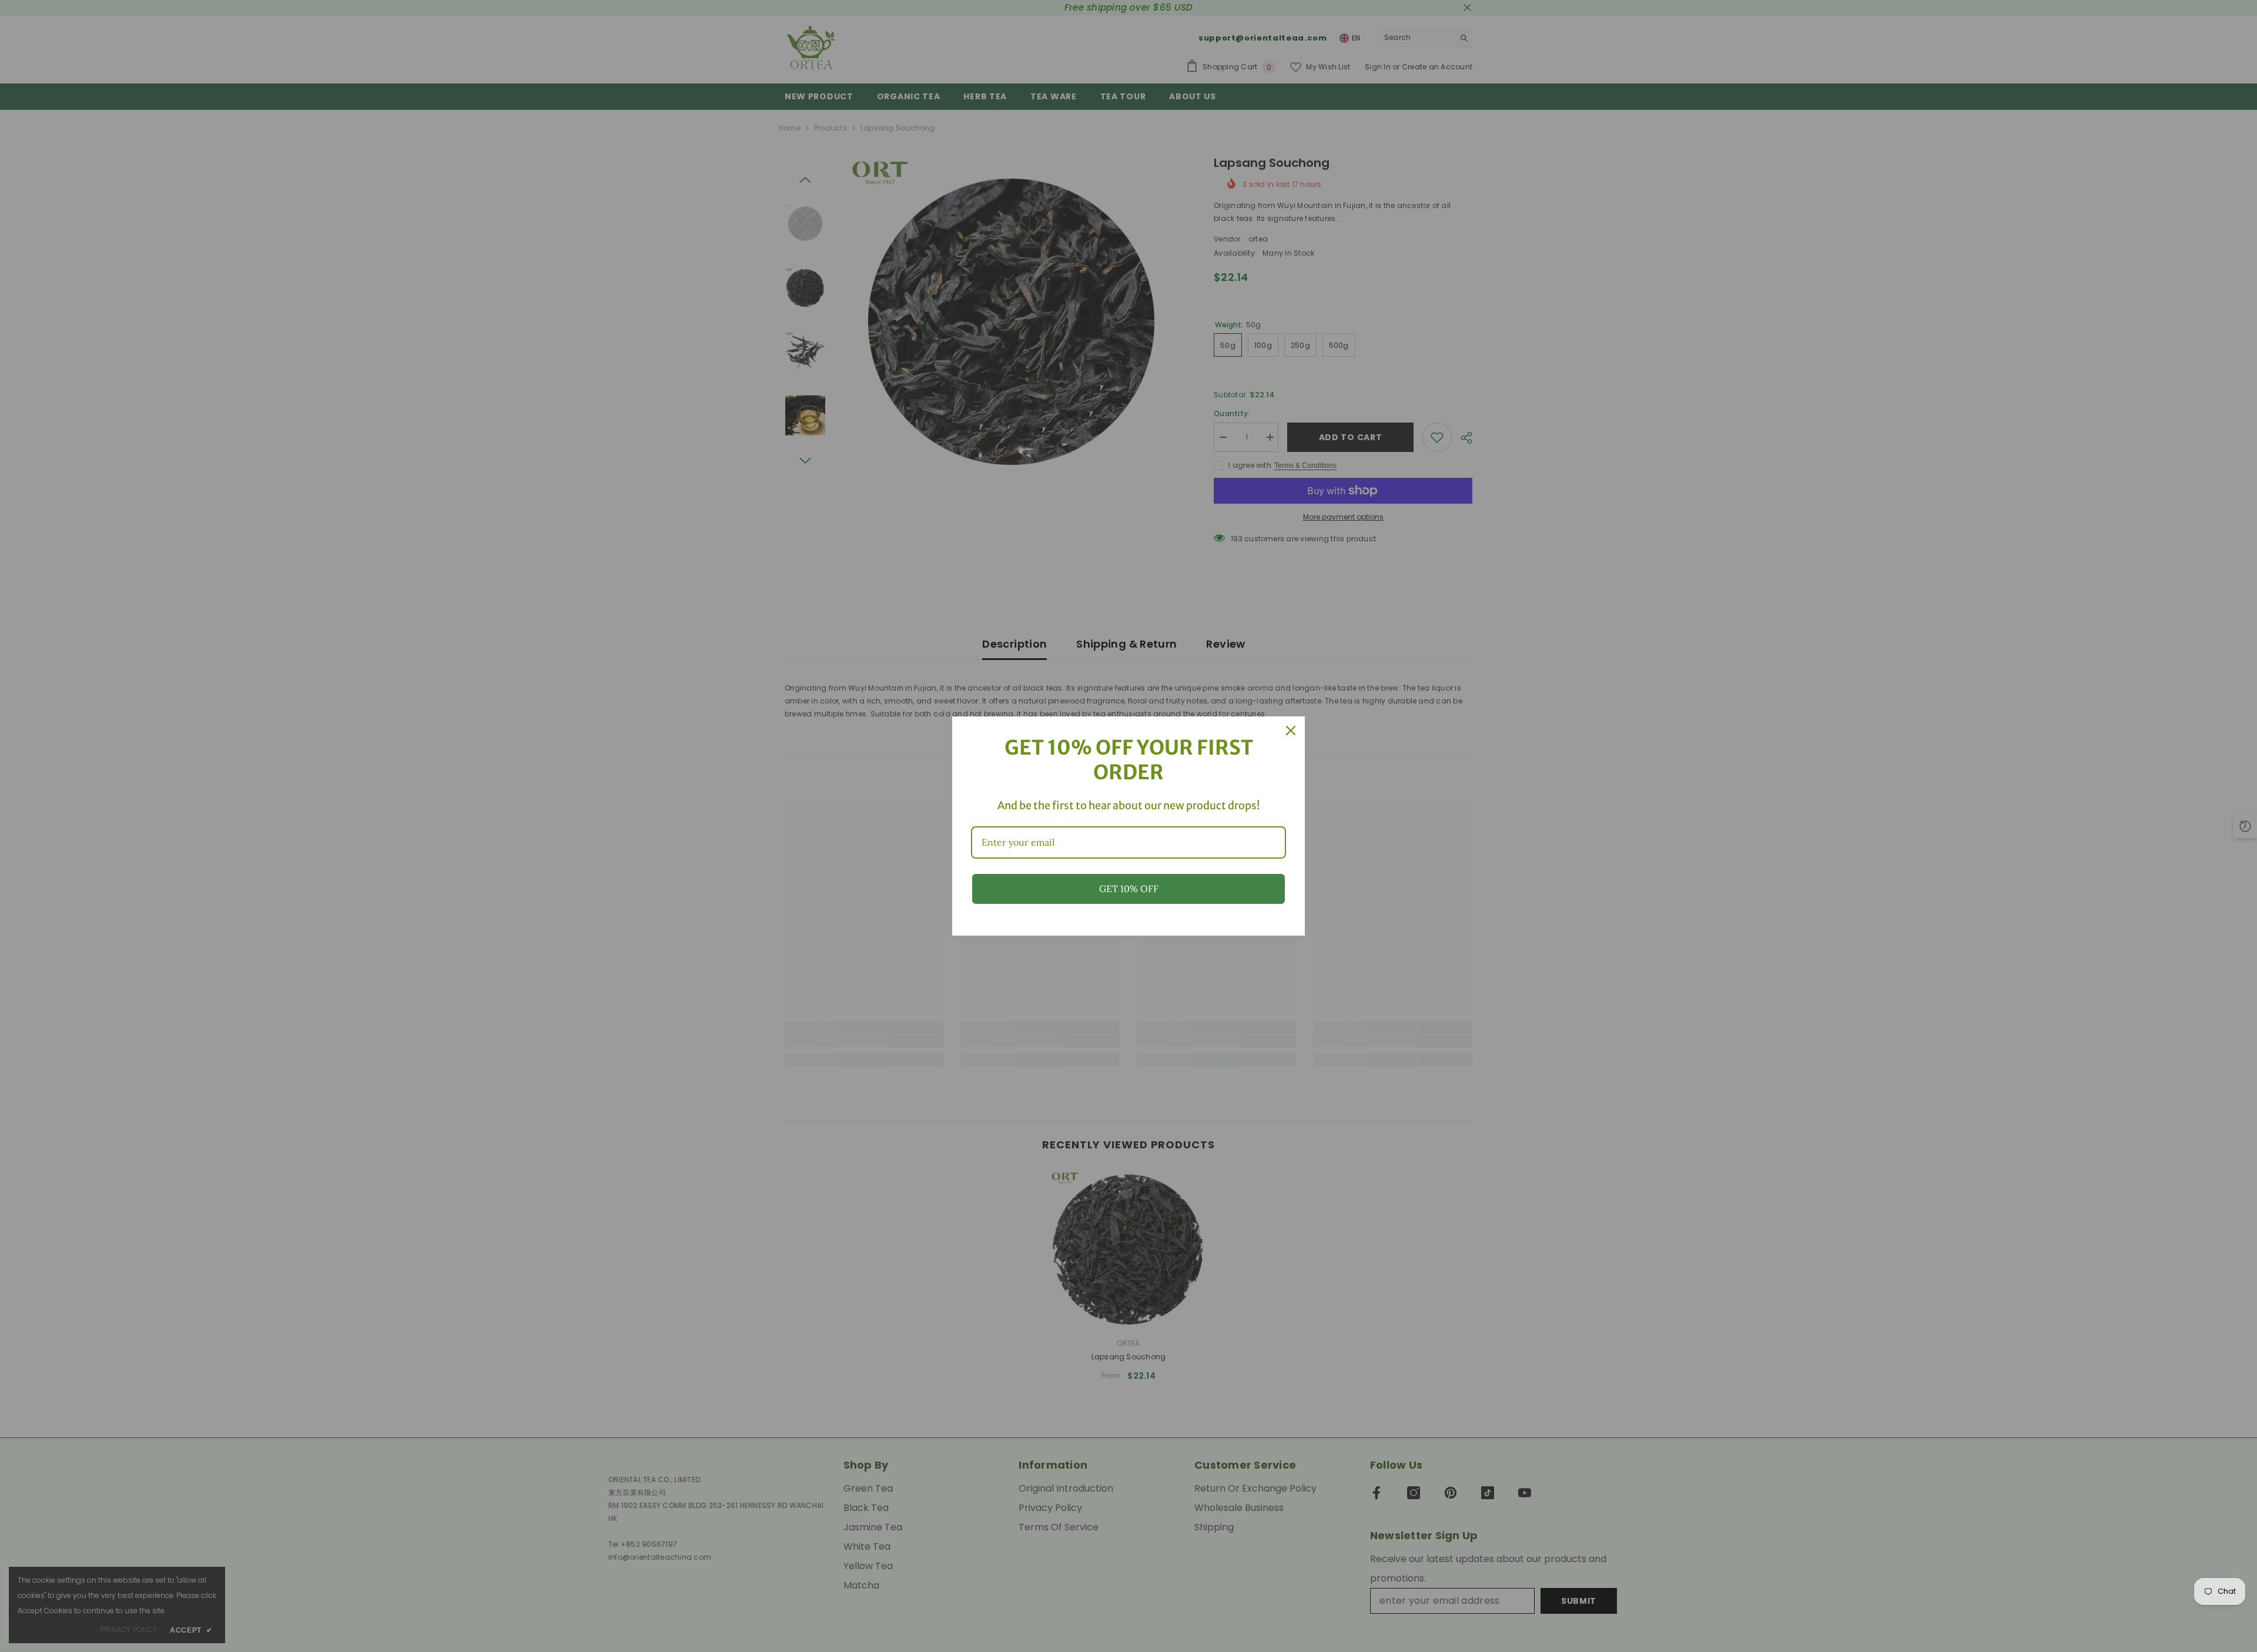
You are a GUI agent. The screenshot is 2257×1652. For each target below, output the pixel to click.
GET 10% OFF (1129, 889)
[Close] (1291, 731)
